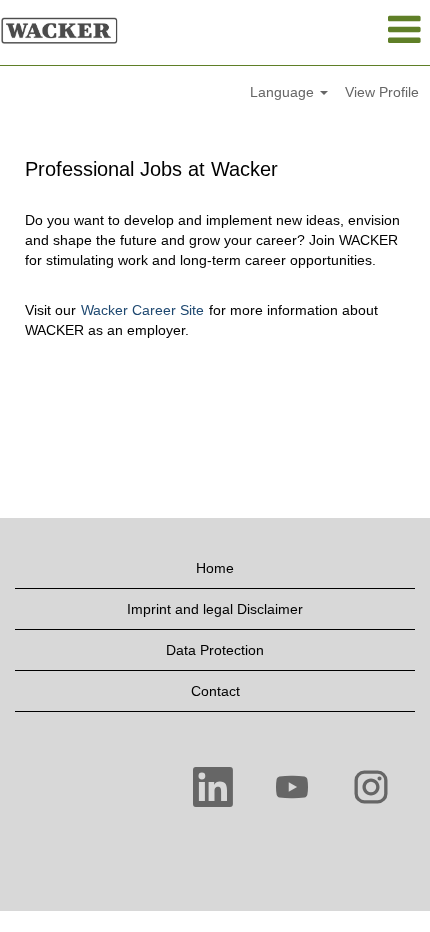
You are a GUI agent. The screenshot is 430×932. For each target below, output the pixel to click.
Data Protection (215, 650)
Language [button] (284, 92)
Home (215, 568)
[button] (358, 29)
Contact (215, 691)
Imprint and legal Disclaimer (215, 609)
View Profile (382, 92)
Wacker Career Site (142, 310)
